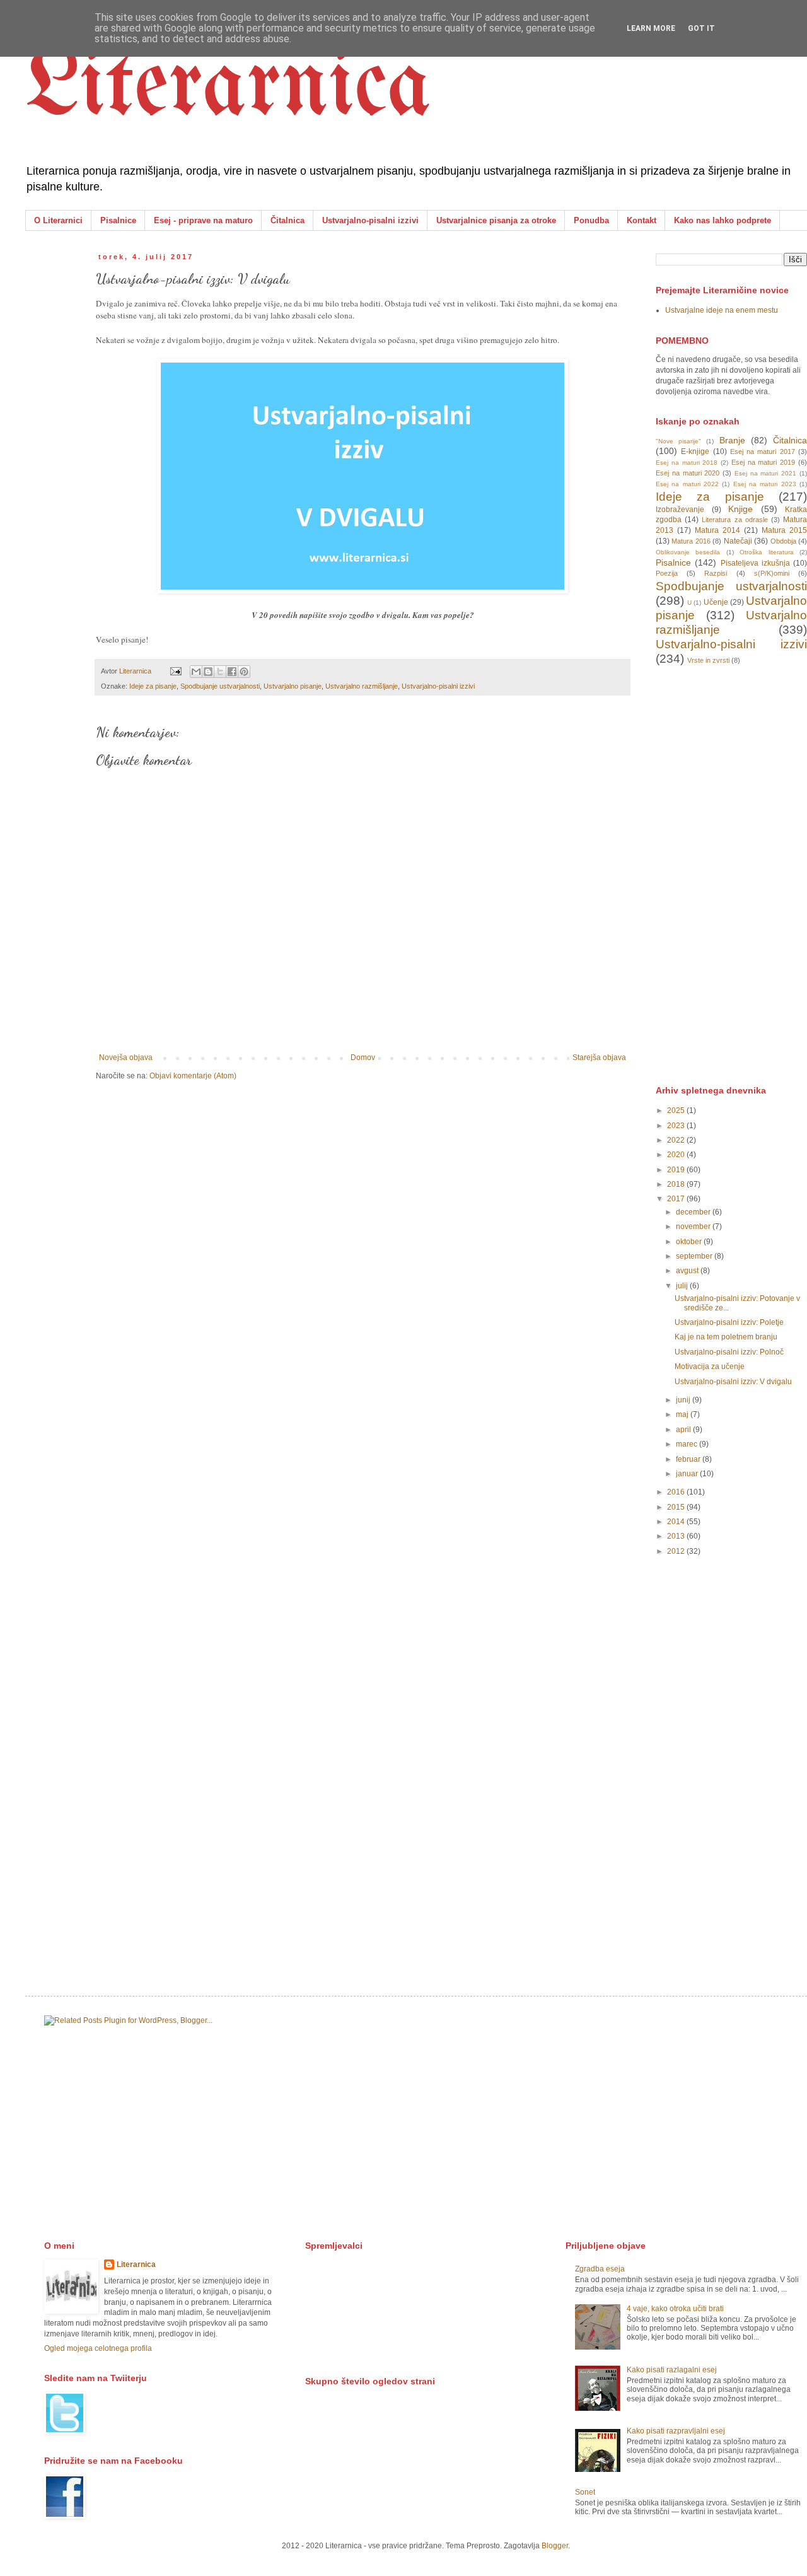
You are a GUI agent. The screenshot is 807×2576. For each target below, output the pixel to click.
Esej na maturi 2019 (763, 462)
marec (688, 1444)
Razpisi (716, 573)
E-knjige (695, 452)
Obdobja (783, 541)
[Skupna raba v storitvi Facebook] (232, 672)
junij (684, 1400)
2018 (677, 1184)
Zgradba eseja (600, 2269)
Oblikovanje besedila (688, 552)
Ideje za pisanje (153, 686)
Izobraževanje (680, 510)
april (684, 1430)
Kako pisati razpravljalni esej (676, 2431)
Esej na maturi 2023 (765, 484)
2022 (677, 1140)
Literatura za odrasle (734, 520)
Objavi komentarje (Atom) (193, 1076)
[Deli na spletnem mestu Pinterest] (244, 672)
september (695, 1256)
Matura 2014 (717, 530)
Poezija (667, 573)
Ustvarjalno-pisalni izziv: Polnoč (729, 1352)
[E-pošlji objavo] (175, 671)
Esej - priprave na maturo (203, 220)
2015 (677, 1507)
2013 (677, 1536)
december (694, 1212)
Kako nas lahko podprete (723, 220)
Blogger (555, 2546)
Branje (732, 440)
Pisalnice (118, 220)
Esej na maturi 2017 (763, 452)
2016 (677, 1492)
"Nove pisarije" (678, 441)
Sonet (585, 2492)
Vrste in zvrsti (708, 660)
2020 (677, 1155)
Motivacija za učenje (710, 1367)
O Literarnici (58, 220)
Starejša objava (599, 1058)
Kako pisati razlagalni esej (672, 2370)
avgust (688, 1271)
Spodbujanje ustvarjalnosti (220, 686)
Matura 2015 (784, 530)
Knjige (740, 509)
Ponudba (591, 220)
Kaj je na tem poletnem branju (726, 1337)
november (694, 1227)
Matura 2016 (691, 541)
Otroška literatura (766, 552)
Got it (701, 28)
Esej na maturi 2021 (765, 473)
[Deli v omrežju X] (220, 672)
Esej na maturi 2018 (687, 463)
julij (683, 1286)
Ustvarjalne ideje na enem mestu (722, 310)
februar (689, 1459)
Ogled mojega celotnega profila (98, 2348)
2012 (677, 1551)
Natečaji (738, 541)
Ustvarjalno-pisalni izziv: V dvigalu (733, 1382)
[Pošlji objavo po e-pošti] (196, 672)
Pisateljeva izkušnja (755, 563)
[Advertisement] (731, 874)
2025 (677, 1110)
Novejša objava (126, 1058)
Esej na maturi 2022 (687, 484)
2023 (677, 1126)
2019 (677, 1170)
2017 (677, 1199)
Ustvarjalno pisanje (293, 686)
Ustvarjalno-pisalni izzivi (370, 220)
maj (683, 1414)
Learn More (651, 28)
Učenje (716, 602)
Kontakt (642, 220)
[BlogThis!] (208, 672)
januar (688, 1474)
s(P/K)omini (772, 573)
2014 (677, 1522)
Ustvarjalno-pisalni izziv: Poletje (729, 1322)
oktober (690, 1242)
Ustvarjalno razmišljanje (362, 686)
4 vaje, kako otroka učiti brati (675, 2309)
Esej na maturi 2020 (688, 473)
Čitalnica (287, 220)
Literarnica (228, 88)
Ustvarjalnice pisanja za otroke (496, 220)
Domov (363, 1058)
